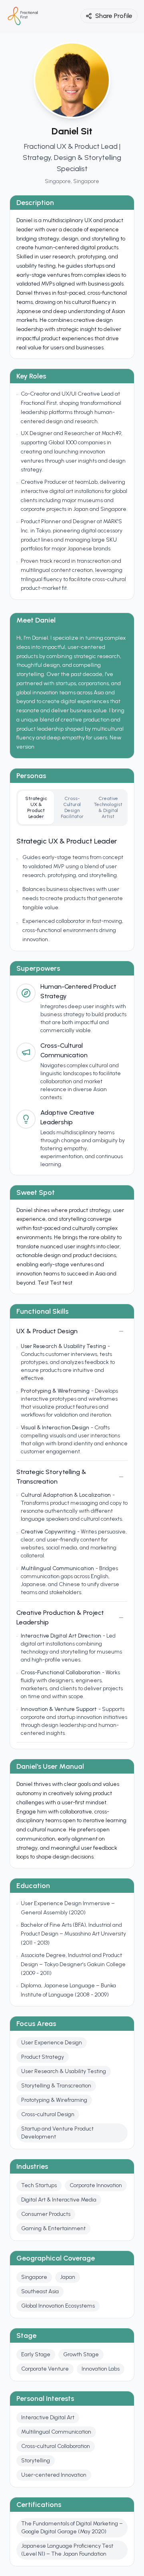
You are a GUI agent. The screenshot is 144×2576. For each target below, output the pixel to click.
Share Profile (114, 16)
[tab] (36, 808)
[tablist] (72, 808)
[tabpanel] (72, 890)
